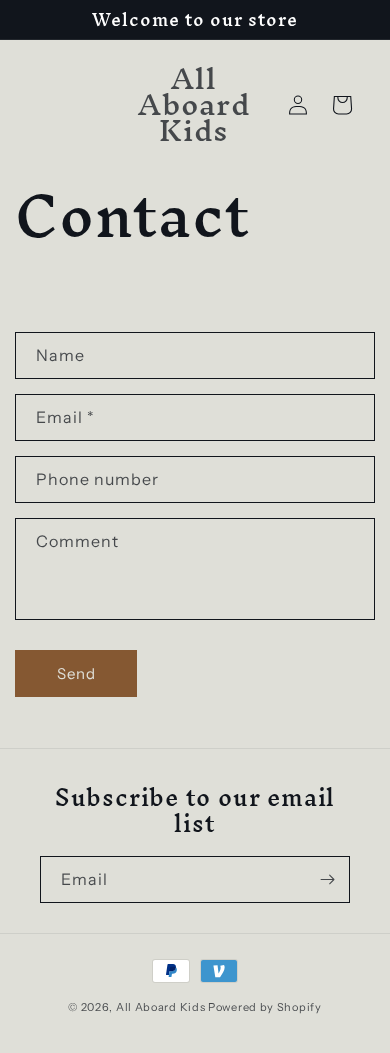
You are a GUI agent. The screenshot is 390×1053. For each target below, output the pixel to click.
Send (76, 673)
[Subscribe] (327, 879)
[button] (342, 105)
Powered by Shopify (265, 1007)
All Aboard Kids (161, 1007)
